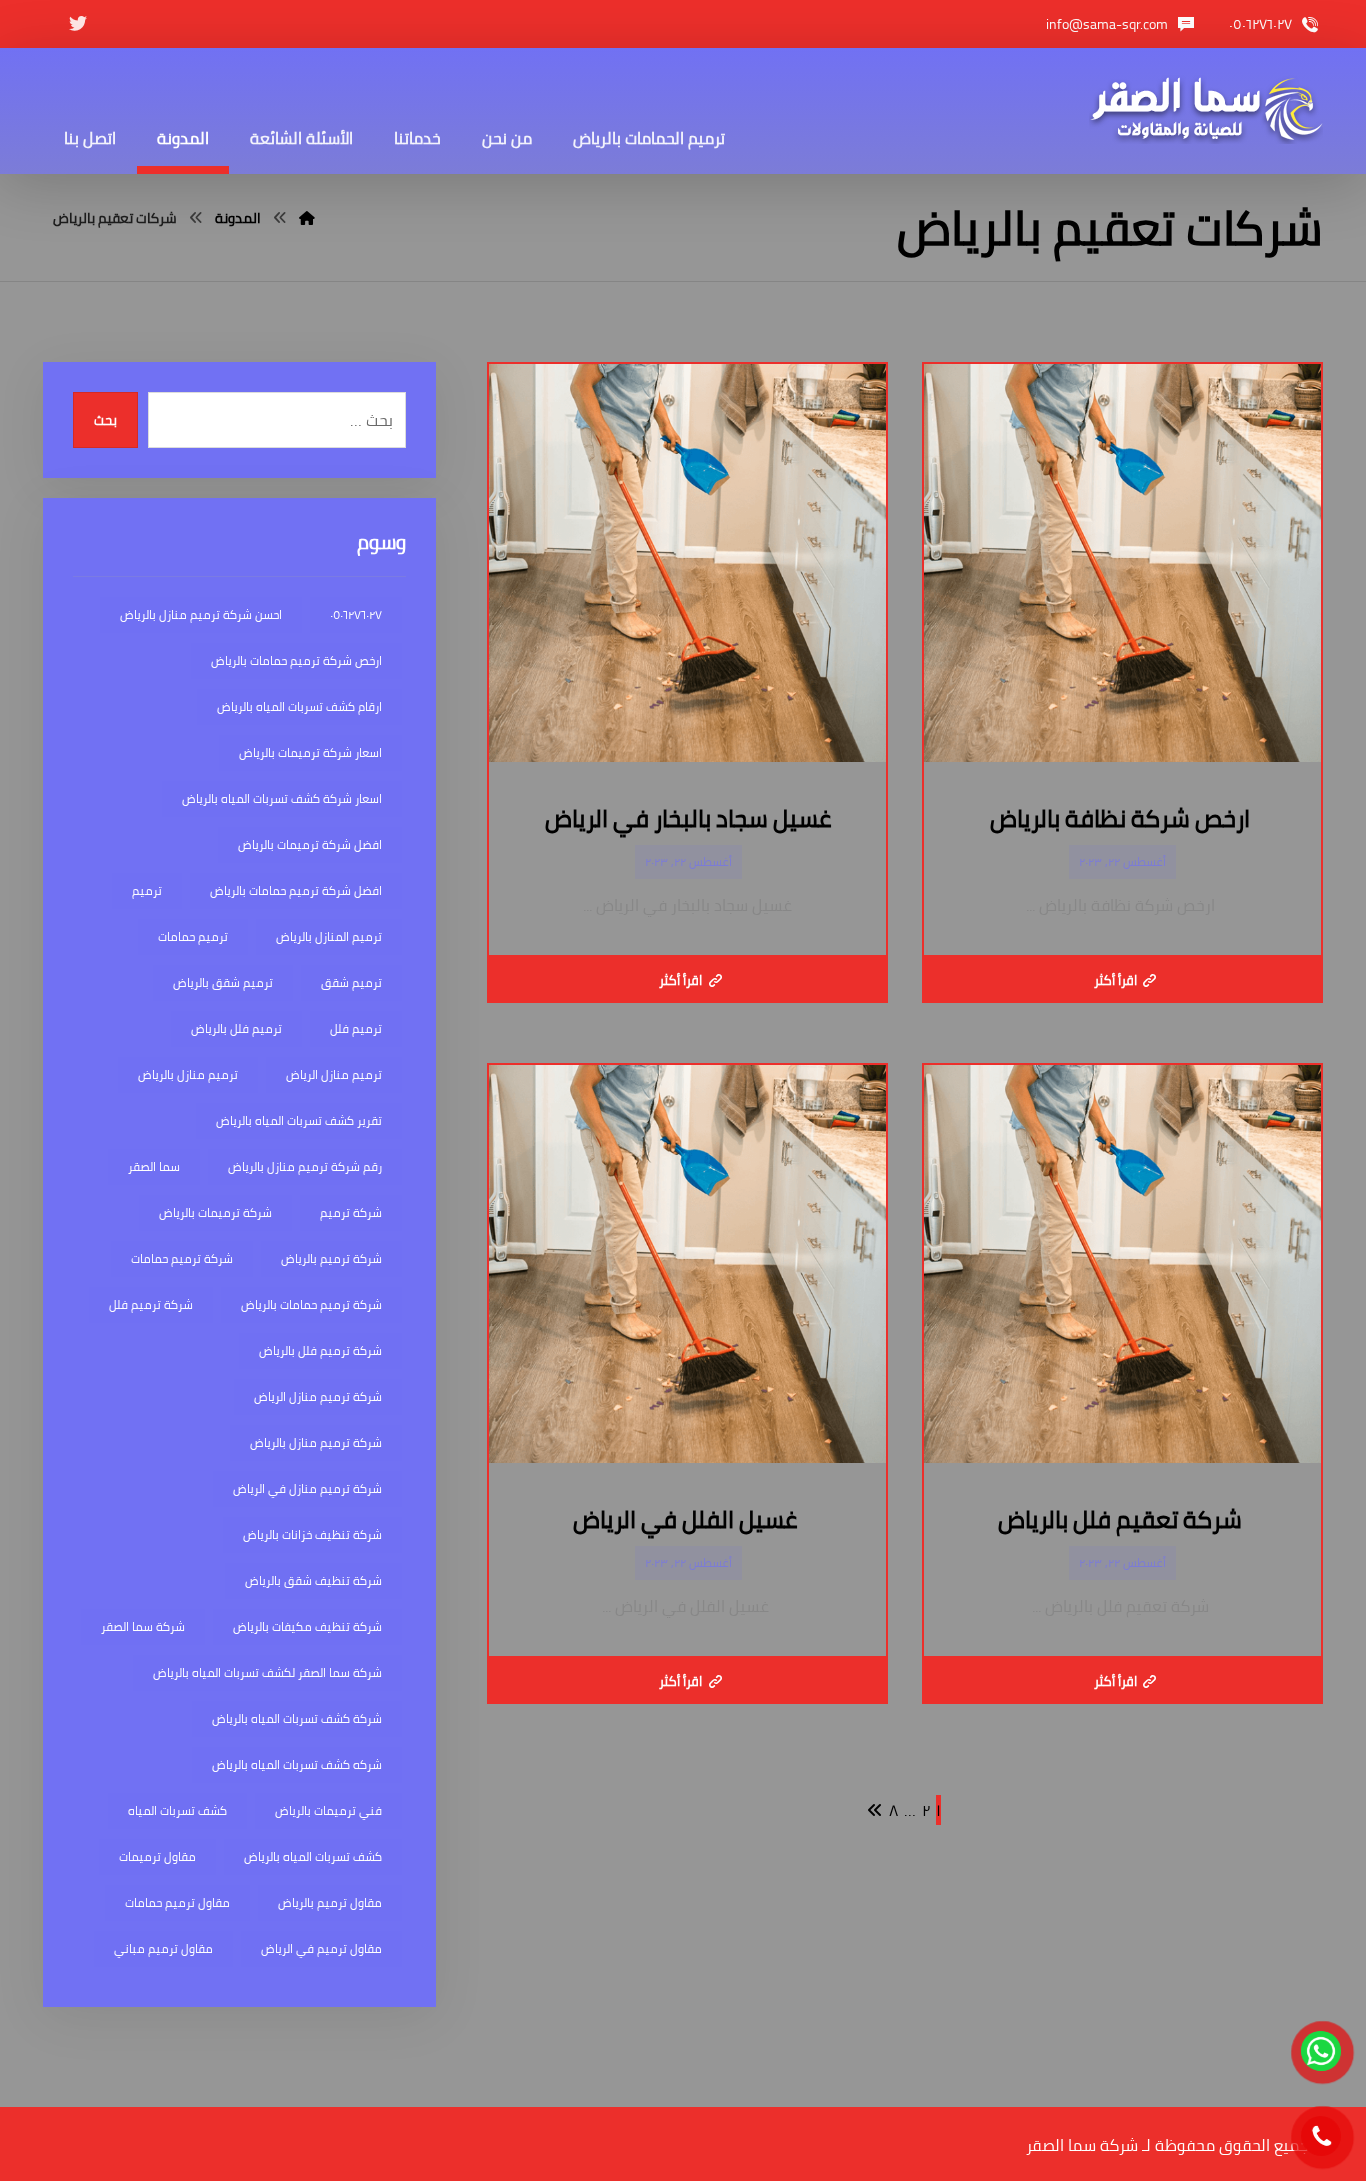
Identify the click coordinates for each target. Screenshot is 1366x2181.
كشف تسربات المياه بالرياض (313, 1856)
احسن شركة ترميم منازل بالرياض (201, 614)
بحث (105, 420)
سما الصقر (154, 1166)
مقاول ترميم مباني (163, 1948)
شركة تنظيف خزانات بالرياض (312, 1534)
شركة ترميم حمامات (182, 1258)
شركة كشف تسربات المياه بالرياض (297, 1718)
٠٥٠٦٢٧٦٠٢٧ (356, 614)
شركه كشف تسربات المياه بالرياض (297, 1764)
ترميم (147, 890)
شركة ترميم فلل (151, 1304)
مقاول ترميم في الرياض (321, 1948)
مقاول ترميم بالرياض (330, 1902)
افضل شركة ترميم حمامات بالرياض (296, 890)
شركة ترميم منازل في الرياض (307, 1488)
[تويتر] (78, 24)
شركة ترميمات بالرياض (215, 1212)
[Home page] (307, 218)
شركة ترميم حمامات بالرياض (311, 1304)
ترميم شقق (351, 982)
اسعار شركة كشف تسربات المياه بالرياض (282, 798)
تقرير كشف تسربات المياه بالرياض (299, 1120)
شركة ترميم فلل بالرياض (320, 1350)
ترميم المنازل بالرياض (329, 936)
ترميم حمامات (193, 936)
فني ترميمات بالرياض (328, 1810)
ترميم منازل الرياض (334, 1074)
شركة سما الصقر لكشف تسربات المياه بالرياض (267, 1672)
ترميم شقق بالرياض (223, 982)
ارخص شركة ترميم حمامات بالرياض (296, 660)
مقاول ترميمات (157, 1856)
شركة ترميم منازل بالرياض (316, 1442)
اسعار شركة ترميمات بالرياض (310, 752)
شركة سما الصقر (143, 1626)
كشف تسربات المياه (177, 1810)
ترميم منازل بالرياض (188, 1074)
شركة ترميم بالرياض (331, 1258)
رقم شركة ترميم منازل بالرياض (305, 1166)
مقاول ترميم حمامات (177, 1902)
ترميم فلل (356, 1028)
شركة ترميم (351, 1212)
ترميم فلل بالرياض (236, 1028)
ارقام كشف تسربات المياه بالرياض (299, 706)
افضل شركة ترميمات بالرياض (310, 844)
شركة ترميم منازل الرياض (318, 1396)
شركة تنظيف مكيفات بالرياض (307, 1626)
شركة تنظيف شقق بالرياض (313, 1580)
